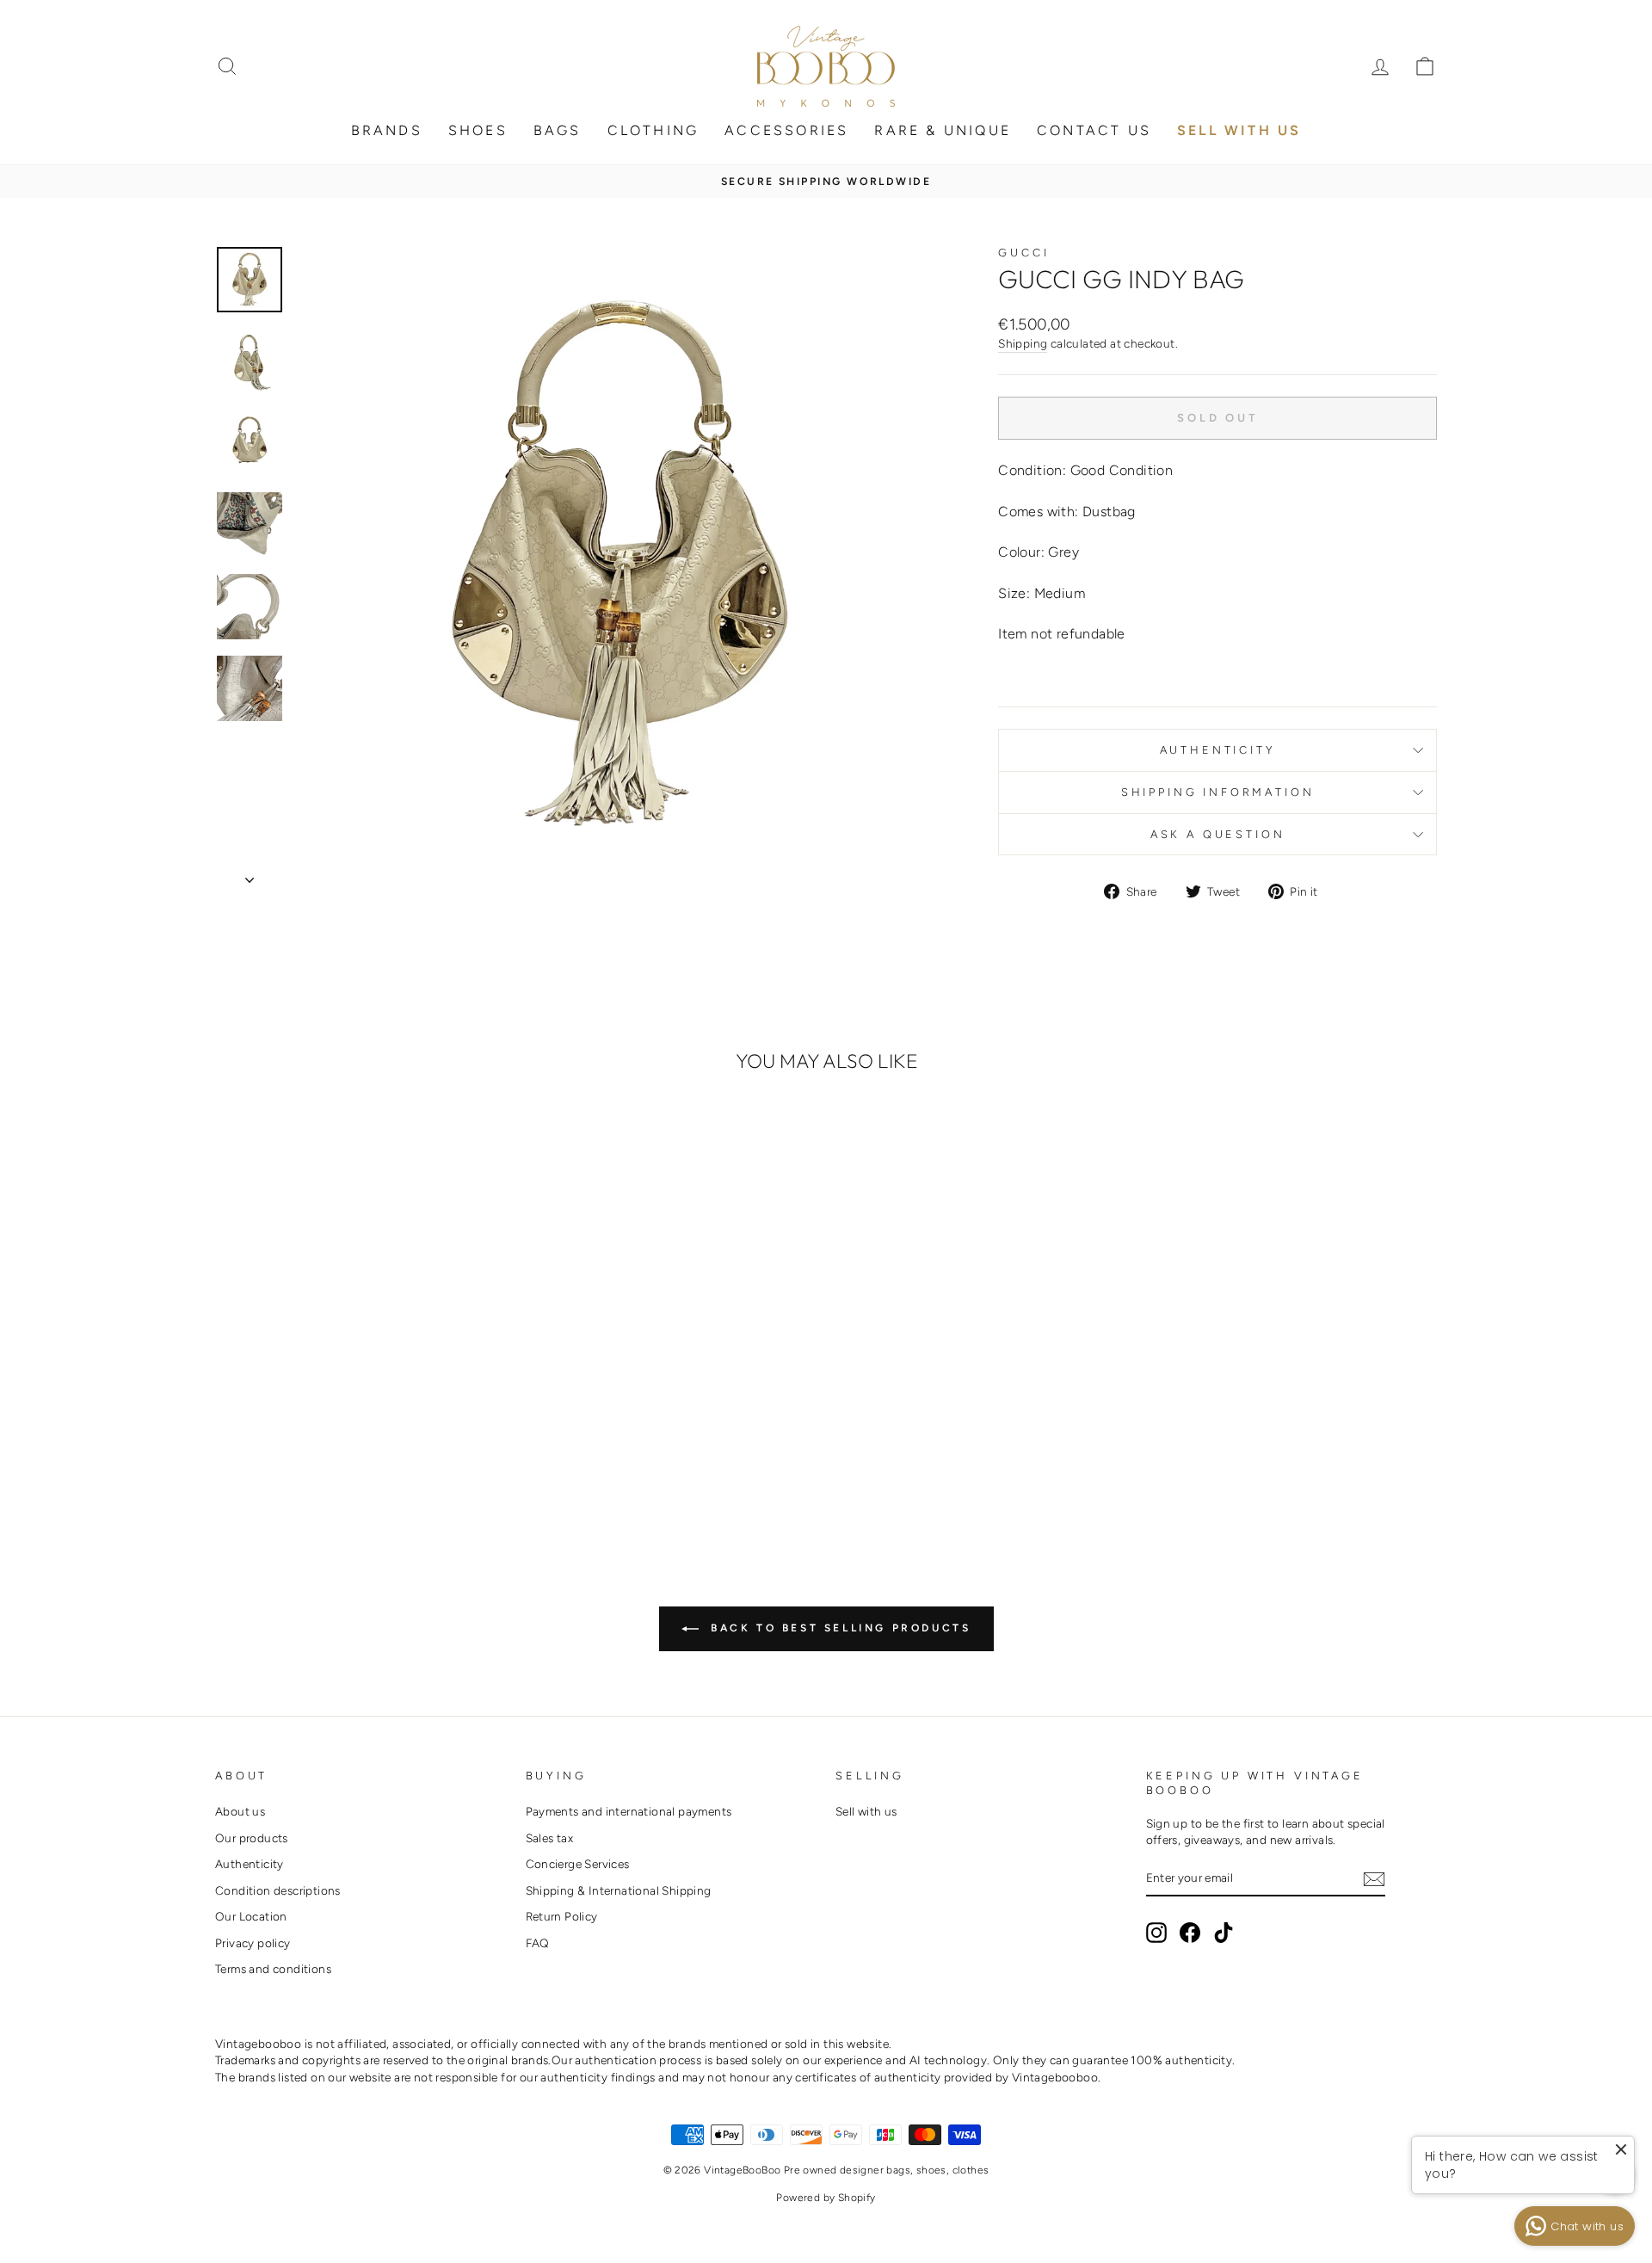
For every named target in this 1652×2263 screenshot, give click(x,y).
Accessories (786, 130)
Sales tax (550, 1838)
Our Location (251, 1916)
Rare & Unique (943, 130)
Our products (252, 1838)
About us (240, 1811)
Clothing (653, 130)
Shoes (478, 130)
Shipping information (1218, 792)
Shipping (1023, 343)
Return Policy (562, 1916)
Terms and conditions (273, 1969)
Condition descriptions (278, 1890)
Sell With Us (1239, 130)
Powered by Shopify (826, 2198)
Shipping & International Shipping (619, 1890)
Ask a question (1218, 834)
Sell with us (866, 1811)
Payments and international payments (629, 1811)
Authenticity (1218, 750)
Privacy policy (253, 1943)
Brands (387, 130)
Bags (558, 130)
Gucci (1023, 253)
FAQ (538, 1943)
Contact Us (1094, 130)
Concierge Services (578, 1864)
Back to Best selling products (838, 1628)
